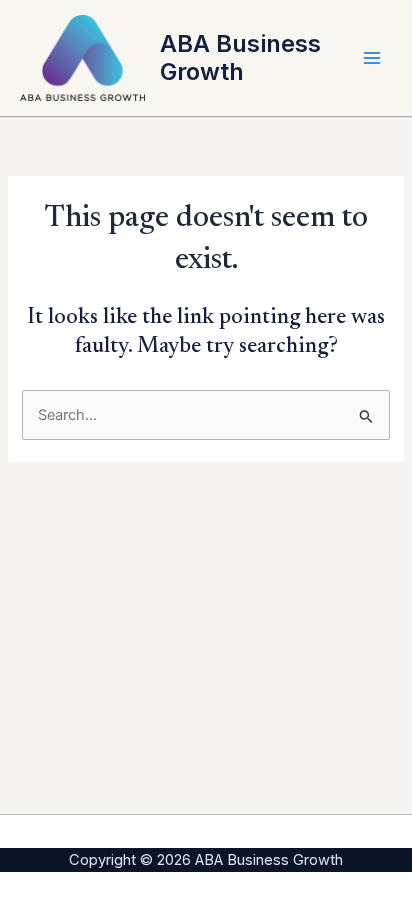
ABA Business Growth (240, 57)
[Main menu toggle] (372, 58)
